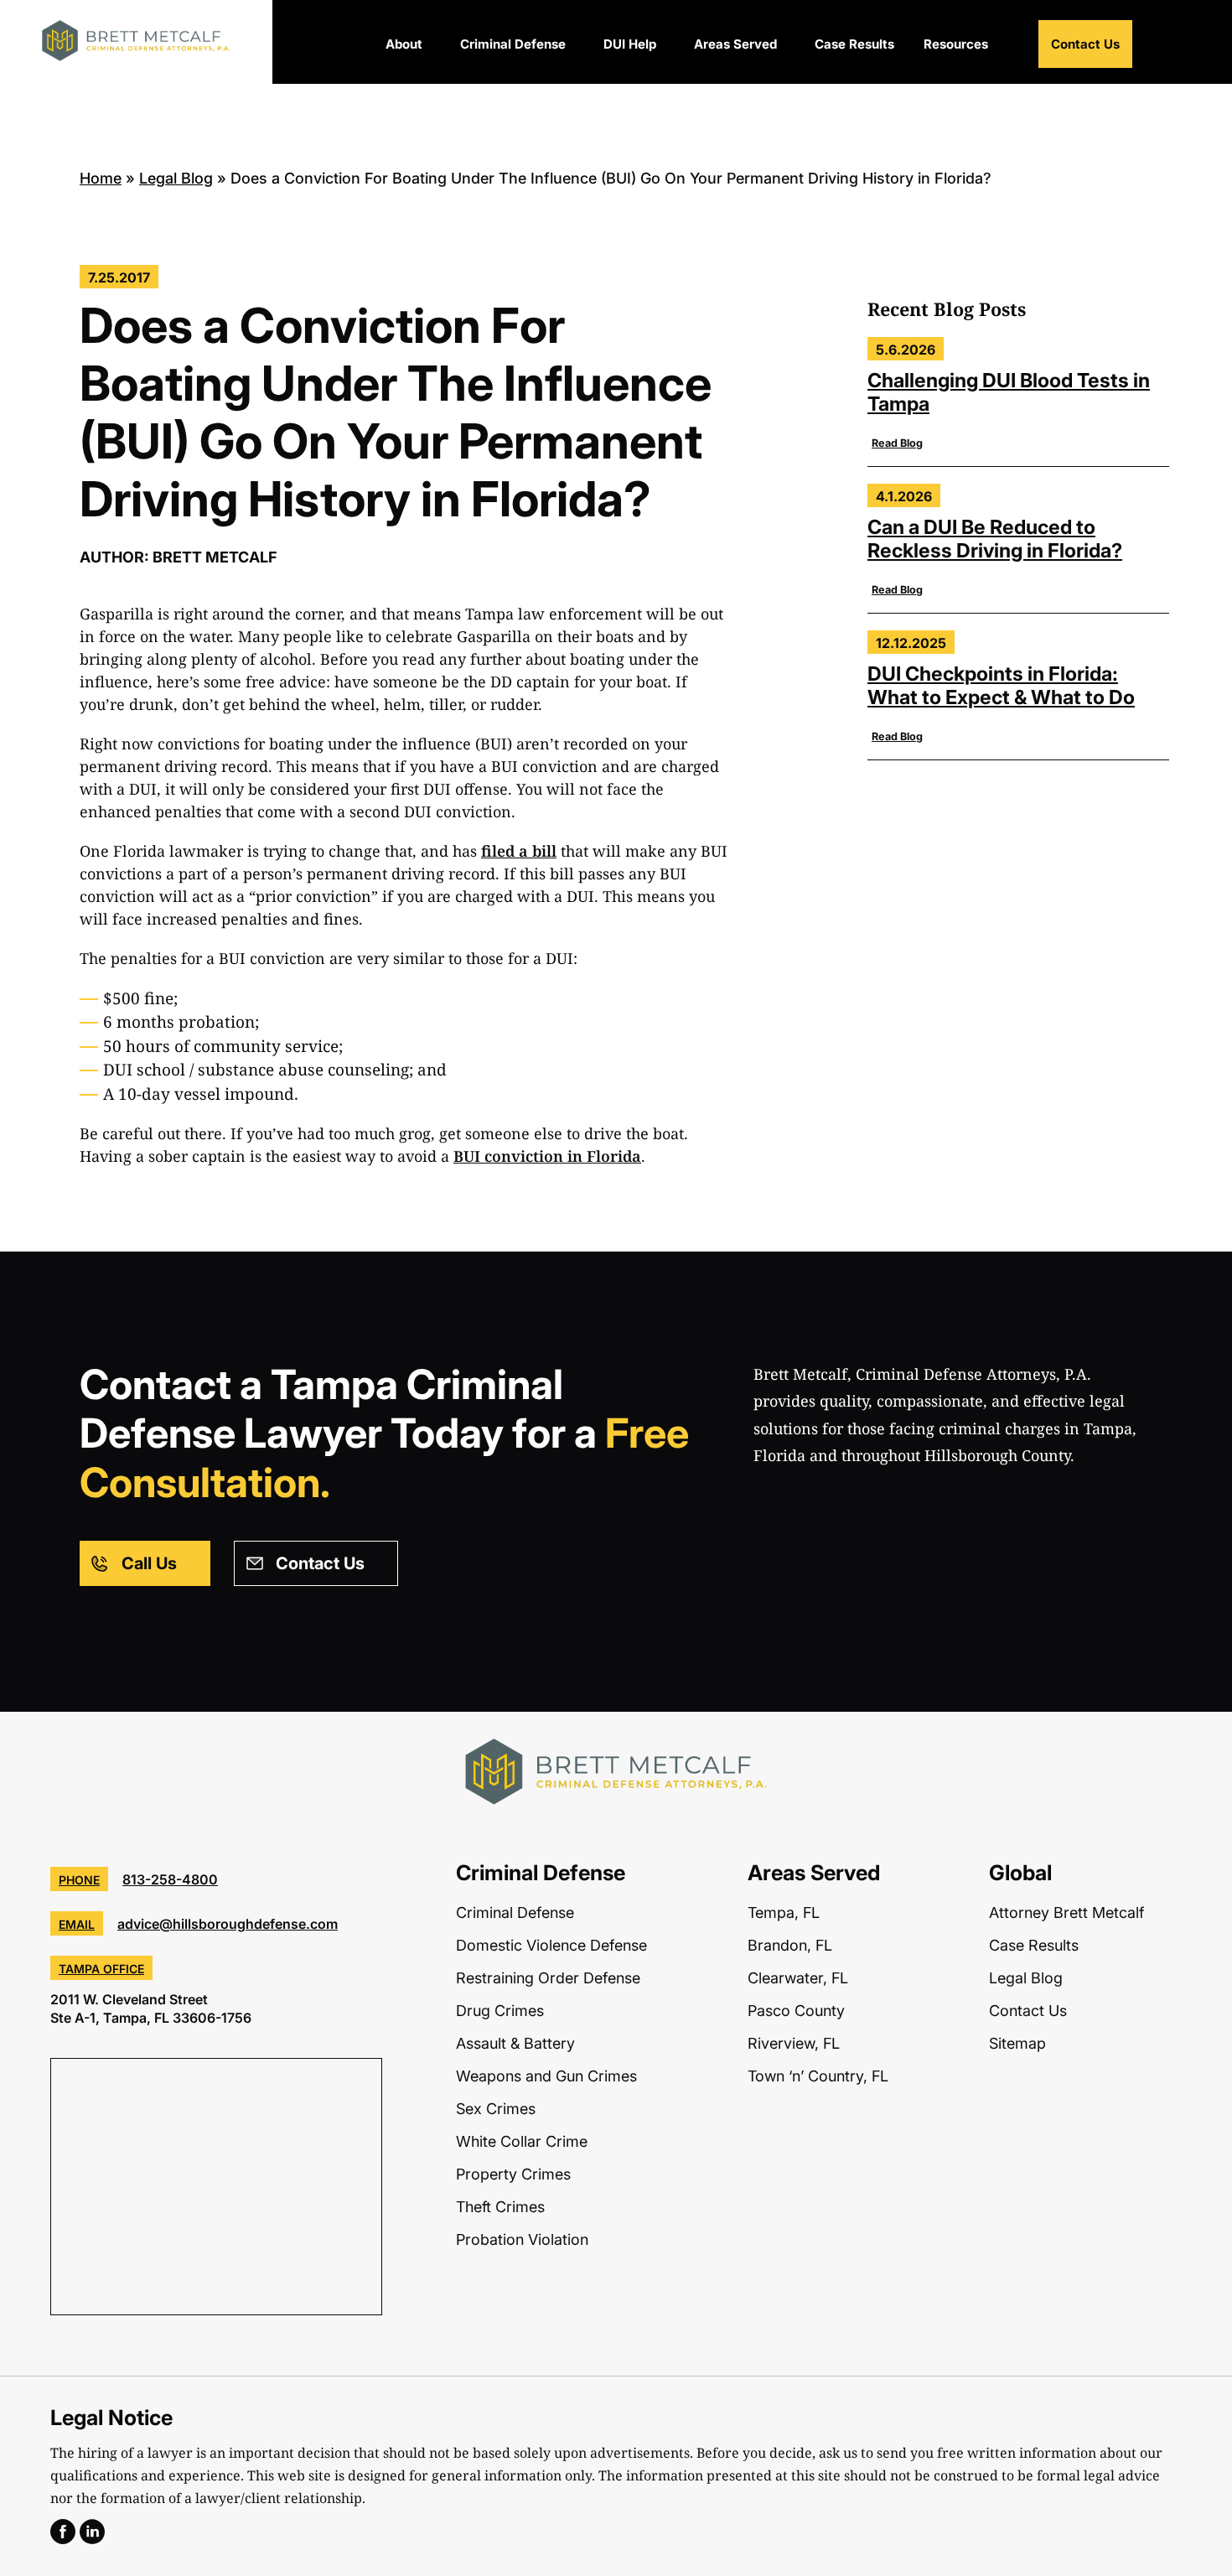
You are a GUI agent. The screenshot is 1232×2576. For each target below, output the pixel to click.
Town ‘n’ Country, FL (818, 2076)
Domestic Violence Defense (551, 1945)
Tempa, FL (784, 1913)
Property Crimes (513, 2174)
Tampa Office (101, 1969)
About (404, 44)
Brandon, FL (790, 1945)
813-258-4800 (170, 1879)
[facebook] (63, 2537)
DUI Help (630, 44)
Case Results (854, 44)
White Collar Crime (522, 2141)
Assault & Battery (515, 2043)
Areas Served (735, 44)
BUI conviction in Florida (547, 1156)
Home (101, 178)
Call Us (149, 1563)
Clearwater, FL (798, 1978)
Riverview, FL (794, 2043)
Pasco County (796, 2011)
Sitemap (1017, 2043)
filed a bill (519, 851)
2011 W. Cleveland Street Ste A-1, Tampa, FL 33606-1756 (151, 2008)
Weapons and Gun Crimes (546, 2076)
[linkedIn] (92, 2537)
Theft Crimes (500, 2207)
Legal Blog (176, 178)
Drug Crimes (500, 2011)
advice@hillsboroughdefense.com (228, 1924)
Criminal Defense (513, 44)
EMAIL (77, 1924)
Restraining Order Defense (548, 1978)
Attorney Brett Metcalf (1066, 1913)
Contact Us (1085, 44)
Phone (79, 1880)
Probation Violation (522, 2239)
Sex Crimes (496, 2109)
